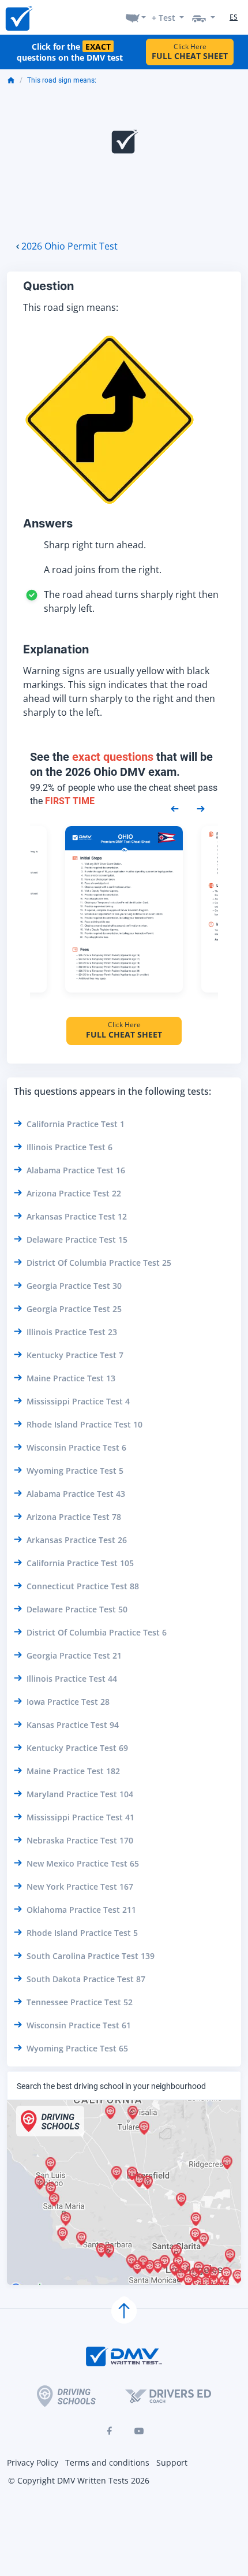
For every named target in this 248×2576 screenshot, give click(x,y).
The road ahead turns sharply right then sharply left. (131, 601)
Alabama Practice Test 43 (76, 1494)
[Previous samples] (175, 808)
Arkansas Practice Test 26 (77, 1540)
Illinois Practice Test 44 (72, 1679)
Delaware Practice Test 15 (77, 1239)
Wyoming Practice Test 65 (77, 2048)
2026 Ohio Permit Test (69, 246)
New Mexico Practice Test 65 (83, 1863)
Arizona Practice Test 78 (74, 1517)
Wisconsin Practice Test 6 (76, 1447)
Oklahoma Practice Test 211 (81, 1910)
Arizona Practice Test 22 (74, 1193)
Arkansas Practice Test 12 (77, 1216)
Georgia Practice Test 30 (74, 1286)
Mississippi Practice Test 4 (78, 1401)
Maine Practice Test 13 (71, 1378)
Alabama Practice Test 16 (76, 1170)
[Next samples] (201, 808)
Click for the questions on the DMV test (70, 52)
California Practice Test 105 (80, 1563)
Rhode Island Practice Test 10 (84, 1424)
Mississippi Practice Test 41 (80, 1817)
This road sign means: (62, 80)
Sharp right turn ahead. (95, 545)
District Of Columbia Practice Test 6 (97, 1632)
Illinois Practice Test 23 (72, 1332)
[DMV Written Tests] (124, 2311)
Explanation (56, 649)
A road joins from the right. (103, 570)
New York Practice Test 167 (80, 1887)
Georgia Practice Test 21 (74, 1655)
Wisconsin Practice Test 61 (79, 2025)
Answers (48, 523)
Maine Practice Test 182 (73, 1771)
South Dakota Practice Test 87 (86, 1979)
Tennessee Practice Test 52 (80, 2002)
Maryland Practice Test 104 (80, 1794)
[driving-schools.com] (66, 2396)
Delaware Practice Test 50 (77, 1609)
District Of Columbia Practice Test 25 (99, 1263)
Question (48, 286)
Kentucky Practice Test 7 (75, 1355)
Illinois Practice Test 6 (69, 1147)
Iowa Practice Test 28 (68, 1702)
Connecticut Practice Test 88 (83, 1586)
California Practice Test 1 (76, 1124)
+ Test (164, 18)
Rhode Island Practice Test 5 (82, 1933)
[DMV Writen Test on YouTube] (139, 2431)
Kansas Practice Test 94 (73, 1725)
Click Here (190, 52)
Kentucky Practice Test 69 (77, 1748)
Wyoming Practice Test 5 (75, 1471)
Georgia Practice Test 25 (74, 1309)
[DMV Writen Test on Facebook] (109, 2431)
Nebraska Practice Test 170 (80, 1840)
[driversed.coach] (168, 2396)
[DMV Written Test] (18, 18)
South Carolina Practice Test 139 (91, 1956)
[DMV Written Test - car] (204, 17)
